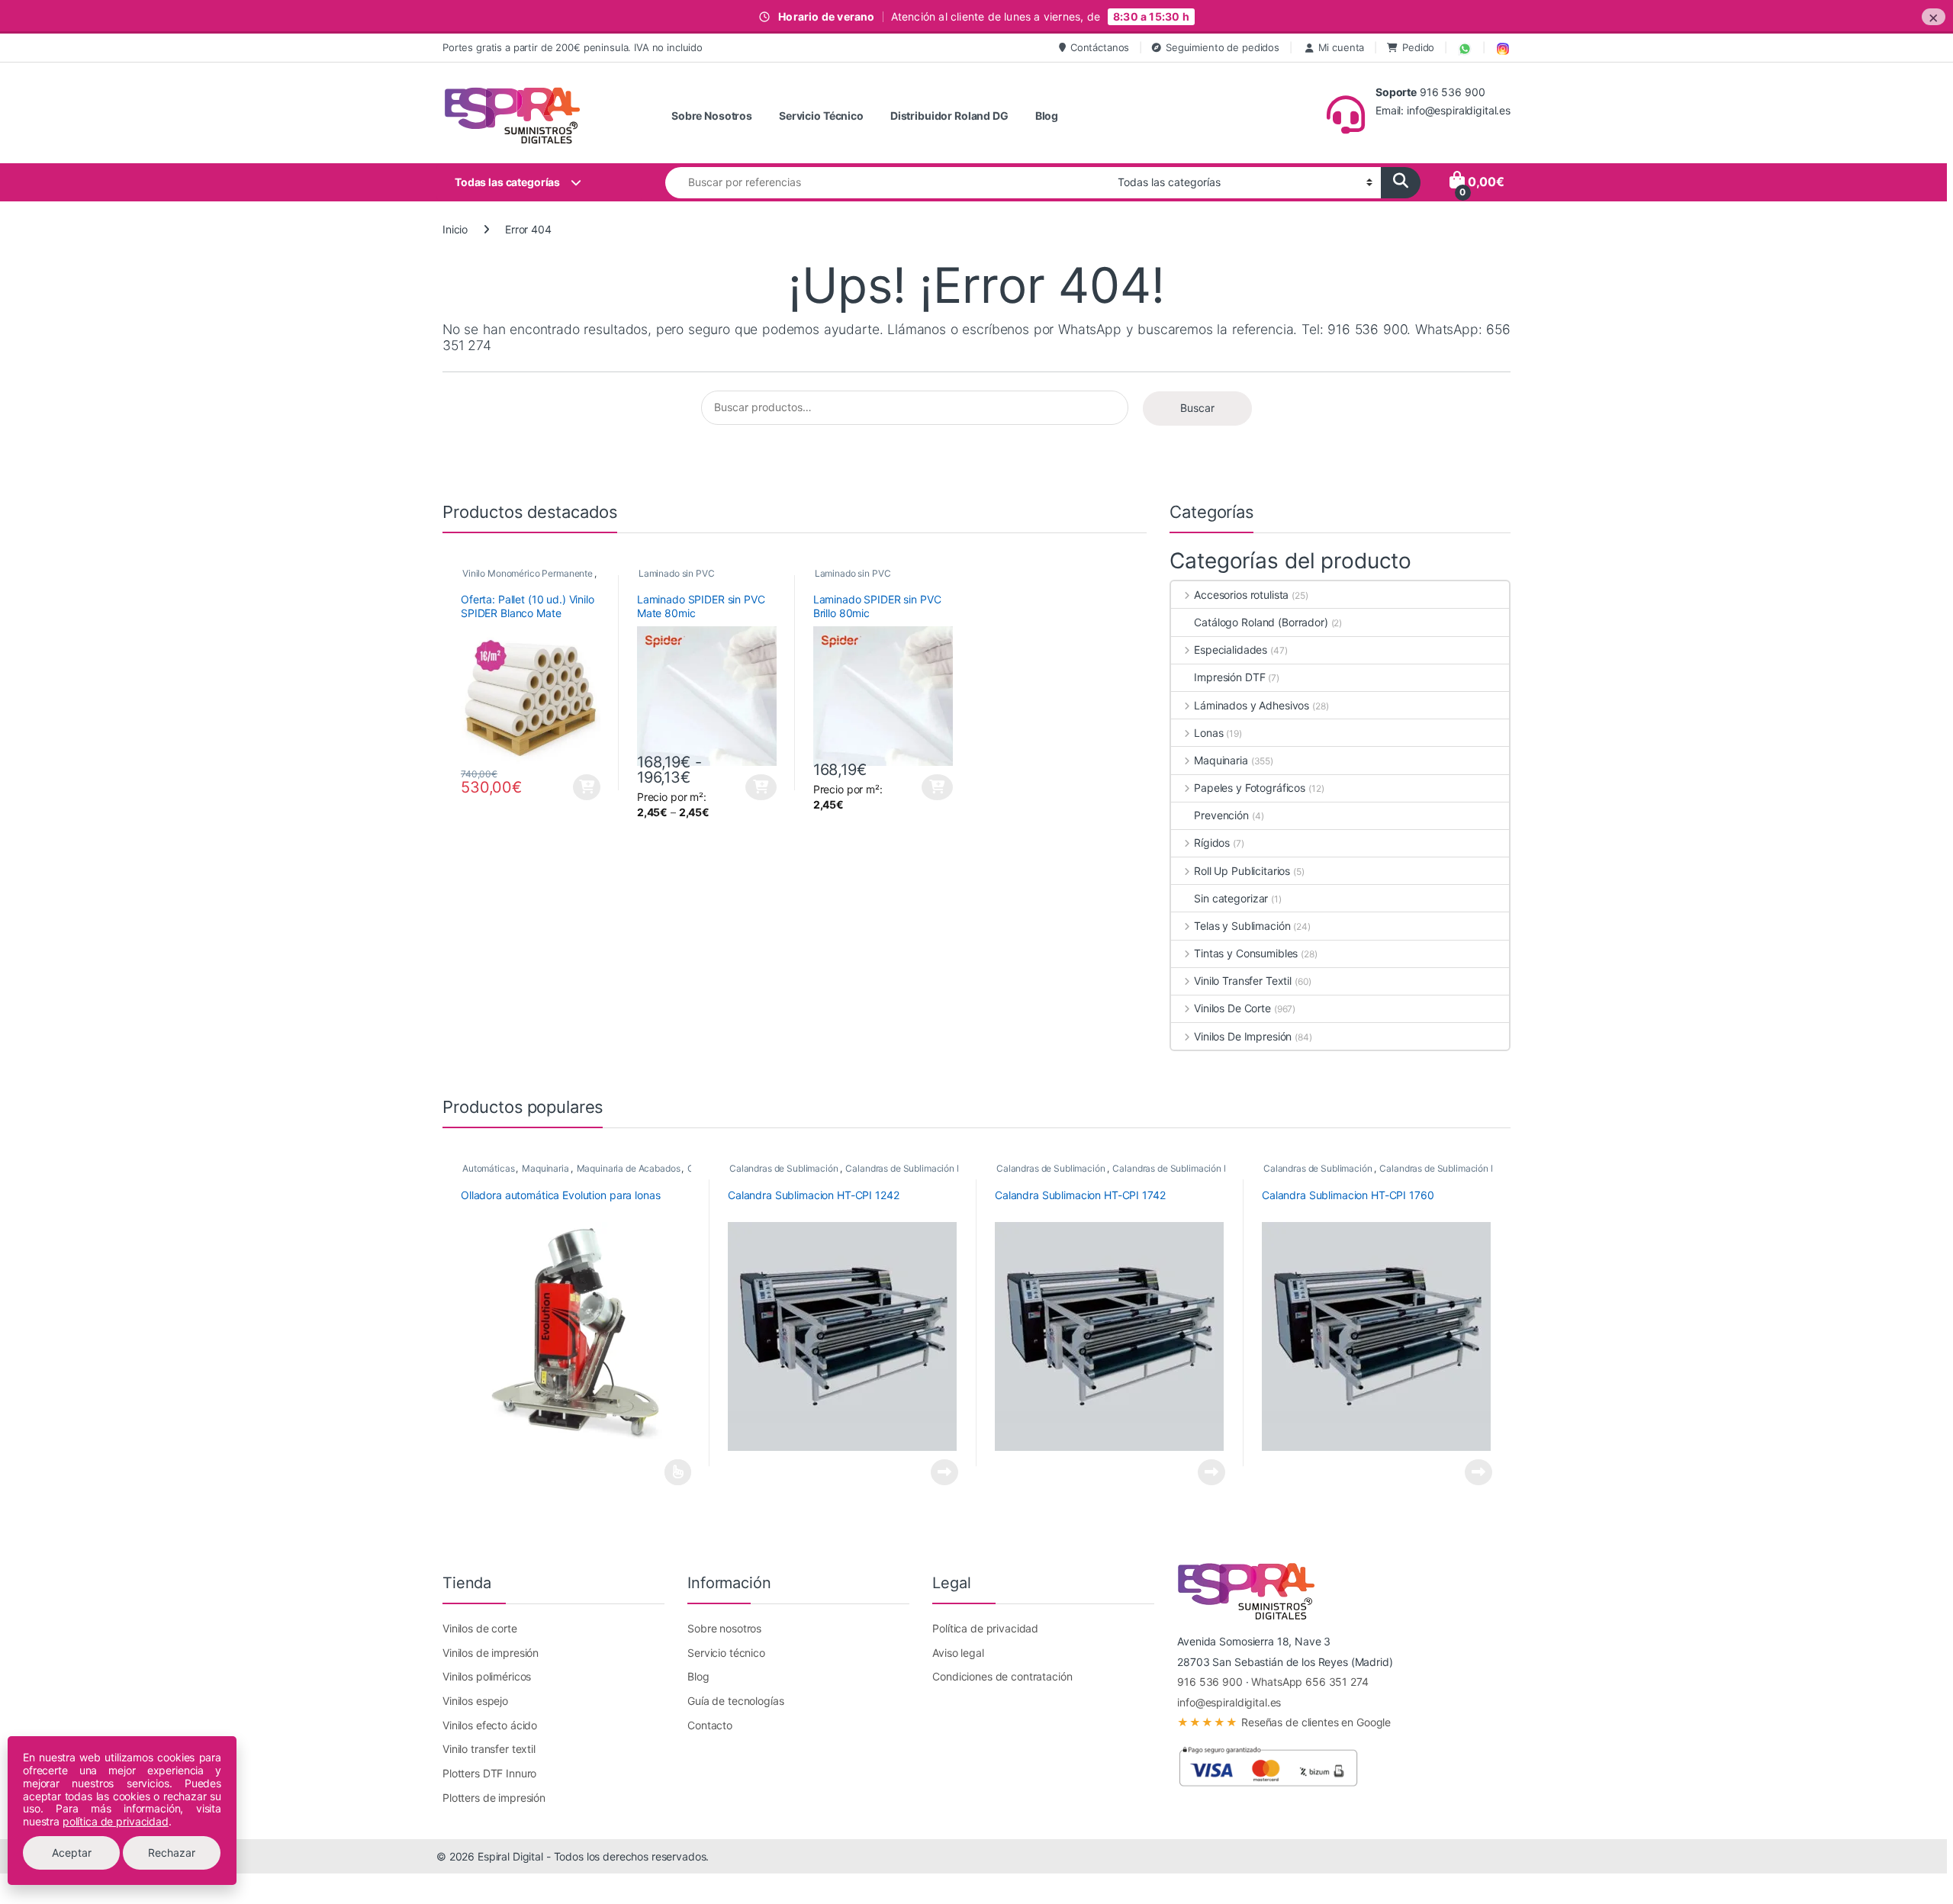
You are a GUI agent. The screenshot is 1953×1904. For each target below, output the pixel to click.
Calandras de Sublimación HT (907, 1168)
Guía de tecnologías (735, 1701)
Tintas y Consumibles (1246, 953)
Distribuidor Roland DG (949, 116)
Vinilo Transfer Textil (1243, 981)
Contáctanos (1100, 47)
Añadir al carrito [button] (585, 787)
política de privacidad (116, 1821)
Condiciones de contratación (1002, 1676)
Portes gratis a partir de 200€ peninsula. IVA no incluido (573, 47)
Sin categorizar (1231, 898)
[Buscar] (1401, 183)
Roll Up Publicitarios (1242, 871)
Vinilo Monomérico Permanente (528, 573)
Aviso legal (958, 1653)
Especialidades (1231, 650)
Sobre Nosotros (712, 116)
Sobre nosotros (724, 1628)
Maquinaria (1221, 760)
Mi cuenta (1342, 47)
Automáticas (488, 1168)
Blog (1047, 116)
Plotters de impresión (494, 1798)
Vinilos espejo (475, 1701)
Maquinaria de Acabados (629, 1168)
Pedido (1418, 47)
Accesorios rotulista (1241, 595)
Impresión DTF (1229, 677)
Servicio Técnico (821, 116)
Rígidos (1212, 843)
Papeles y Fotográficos (1250, 788)
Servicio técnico (726, 1653)
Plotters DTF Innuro (489, 1773)
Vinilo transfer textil (489, 1749)
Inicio (455, 229)
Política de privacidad (985, 1628)
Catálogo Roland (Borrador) (1261, 622)
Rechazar (172, 1853)
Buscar (1197, 408)
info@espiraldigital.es (1229, 1702)
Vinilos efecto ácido (490, 1725)
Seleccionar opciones (748, 787)
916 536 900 (1210, 1682)
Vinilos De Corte (1232, 1008)
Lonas (1208, 733)
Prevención (1221, 815)
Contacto (710, 1725)
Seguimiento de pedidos (1223, 47)
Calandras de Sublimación (784, 1168)
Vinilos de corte (480, 1628)
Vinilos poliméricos (487, 1676)
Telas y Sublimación (1242, 926)
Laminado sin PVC (677, 573)
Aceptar (72, 1853)
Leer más (678, 1472)
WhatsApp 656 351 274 (1310, 1682)
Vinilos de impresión (491, 1653)
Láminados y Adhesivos (1252, 705)
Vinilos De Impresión (1243, 1036)
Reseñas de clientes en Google (1284, 1722)
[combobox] (887, 183)
